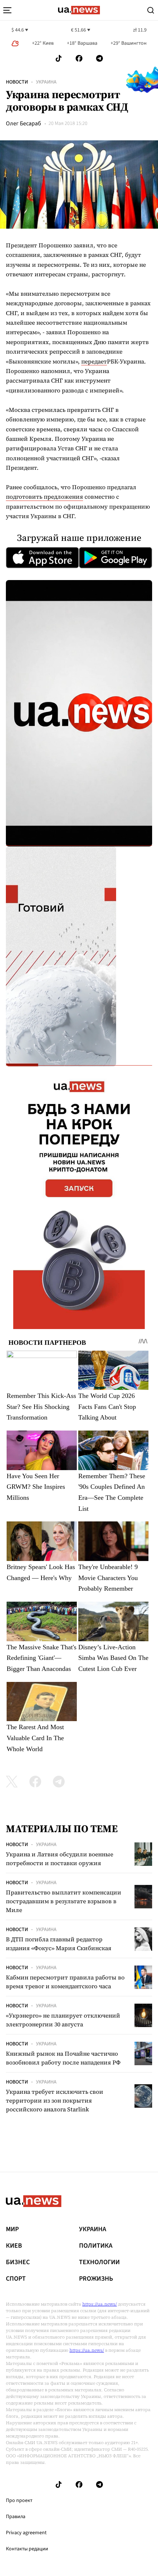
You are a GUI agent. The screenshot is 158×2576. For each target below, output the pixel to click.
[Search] (151, 10)
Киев (14, 2246)
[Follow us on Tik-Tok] (59, 58)
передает (94, 361)
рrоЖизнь (96, 2279)
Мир (12, 2229)
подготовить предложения (44, 497)
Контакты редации (27, 2549)
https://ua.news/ (100, 2304)
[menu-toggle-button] (7, 10)
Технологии (99, 2262)
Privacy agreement (26, 2533)
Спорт (16, 2279)
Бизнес (18, 2262)
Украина (46, 82)
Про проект (19, 2501)
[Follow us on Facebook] (79, 58)
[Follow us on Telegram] (100, 58)
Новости (17, 82)
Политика (96, 2246)
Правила (16, 2517)
